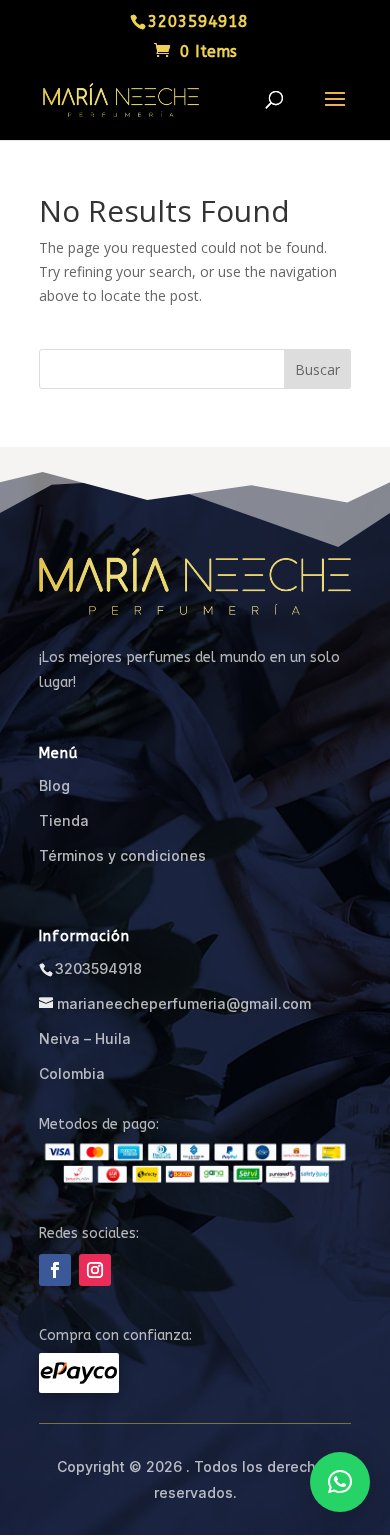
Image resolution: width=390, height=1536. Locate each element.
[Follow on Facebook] (55, 1270)
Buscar (317, 369)
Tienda (64, 820)
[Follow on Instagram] (95, 1270)
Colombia (72, 1073)
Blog (54, 785)
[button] (340, 1482)
